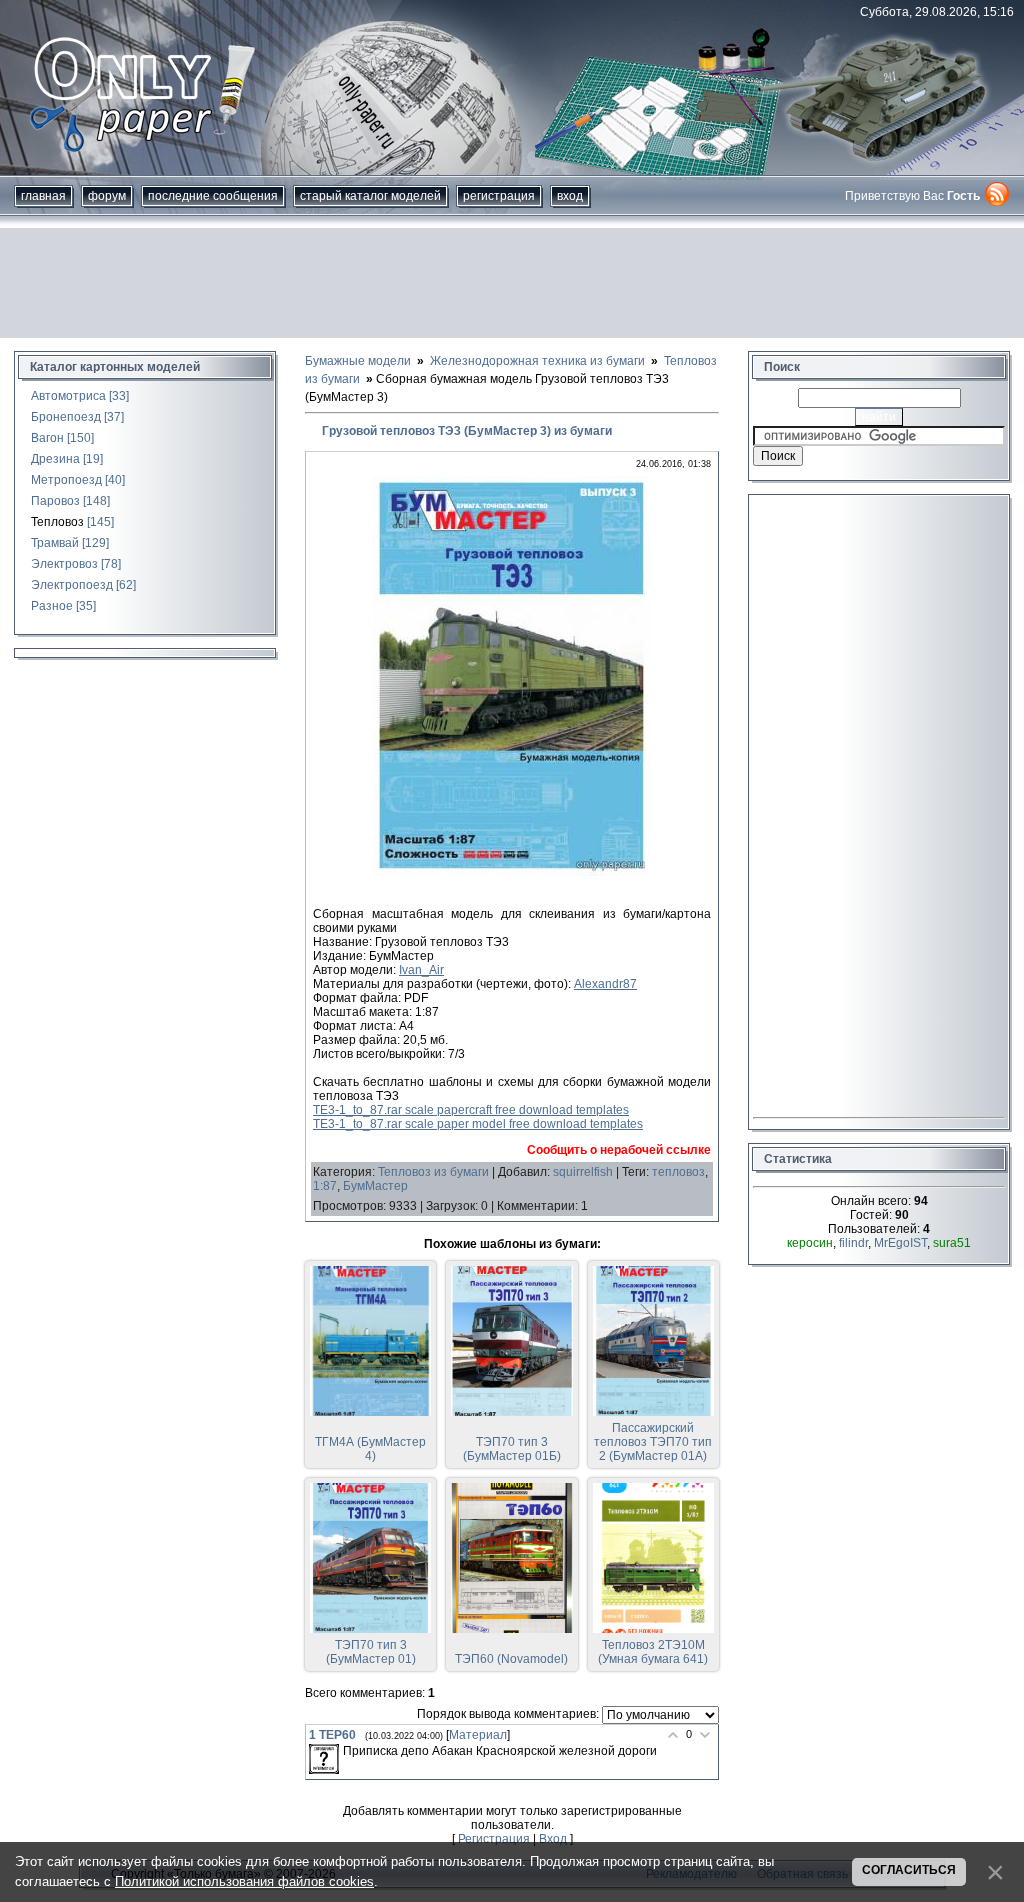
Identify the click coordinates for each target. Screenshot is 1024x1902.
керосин (810, 1243)
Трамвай (55, 543)
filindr (853, 1243)
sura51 (952, 1243)
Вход (570, 196)
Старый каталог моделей (370, 196)
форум (107, 196)
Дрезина (55, 459)
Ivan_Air (421, 970)
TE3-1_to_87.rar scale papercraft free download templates (471, 1110)
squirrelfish (583, 1172)
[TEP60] (324, 1759)
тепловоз (678, 1172)
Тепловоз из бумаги (433, 1172)
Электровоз (64, 564)
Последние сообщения (213, 196)
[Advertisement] (512, 283)
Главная (43, 196)
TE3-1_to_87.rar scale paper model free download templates (478, 1124)
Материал (478, 1735)
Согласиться (909, 1870)
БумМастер (375, 1186)
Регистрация (499, 196)
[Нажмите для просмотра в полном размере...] (512, 872)
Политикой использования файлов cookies (244, 1881)
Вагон (47, 438)
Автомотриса (68, 396)
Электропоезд (72, 585)
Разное (52, 606)
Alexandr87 (605, 984)
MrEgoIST (900, 1243)
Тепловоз (57, 522)
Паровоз (55, 501)
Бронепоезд (66, 417)
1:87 (325, 1186)
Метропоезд (66, 480)
